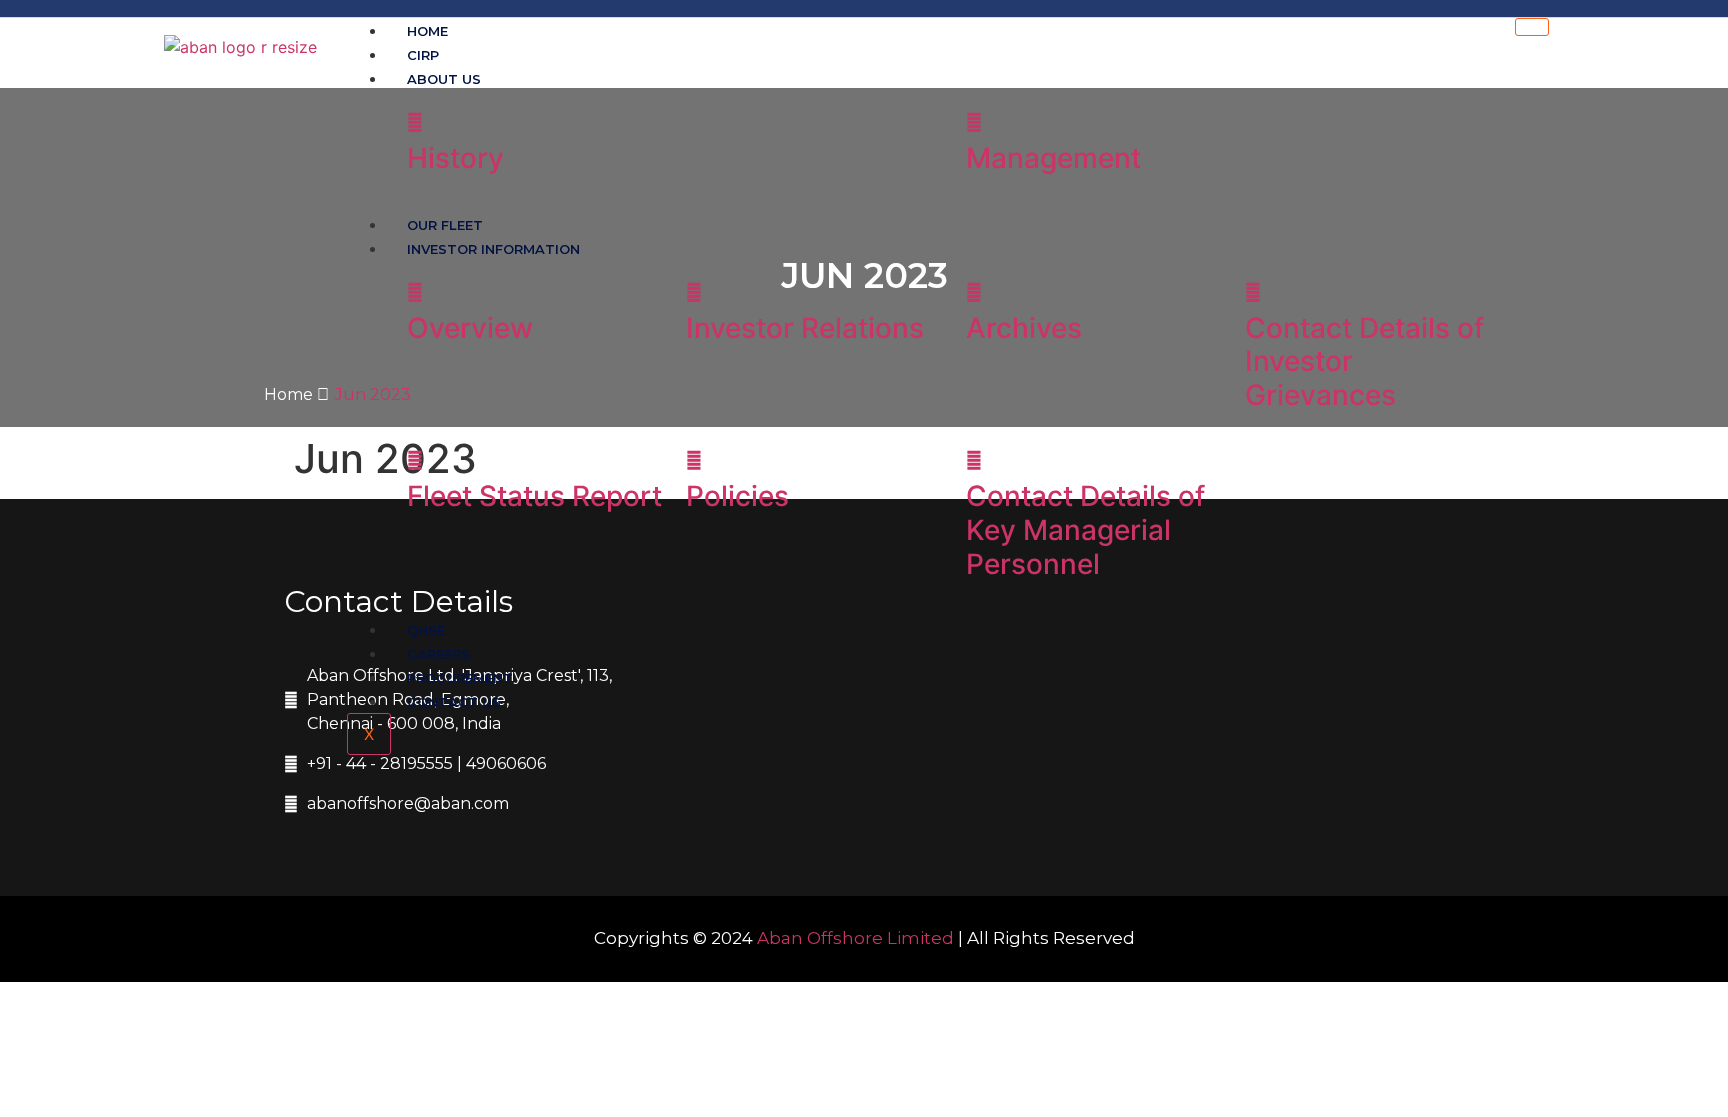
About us (444, 79)
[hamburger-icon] (1532, 27)
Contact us (454, 702)
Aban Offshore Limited (855, 938)
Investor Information (493, 249)
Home (290, 394)
